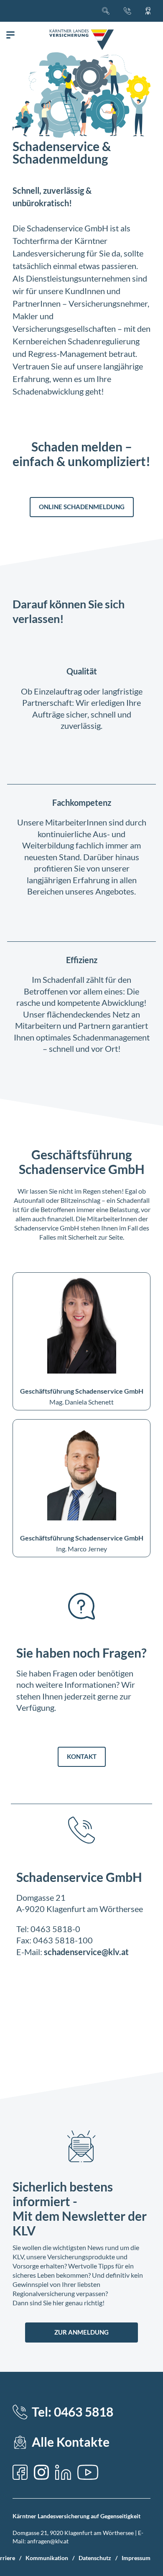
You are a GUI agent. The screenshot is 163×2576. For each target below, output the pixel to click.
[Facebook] (20, 2472)
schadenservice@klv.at (86, 1952)
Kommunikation (47, 2558)
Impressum (136, 2558)
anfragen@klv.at (48, 2541)
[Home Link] (81, 40)
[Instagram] (41, 2472)
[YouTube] (88, 2472)
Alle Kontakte (71, 2442)
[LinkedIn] (63, 2472)
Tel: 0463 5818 (73, 2412)
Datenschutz (95, 2558)
